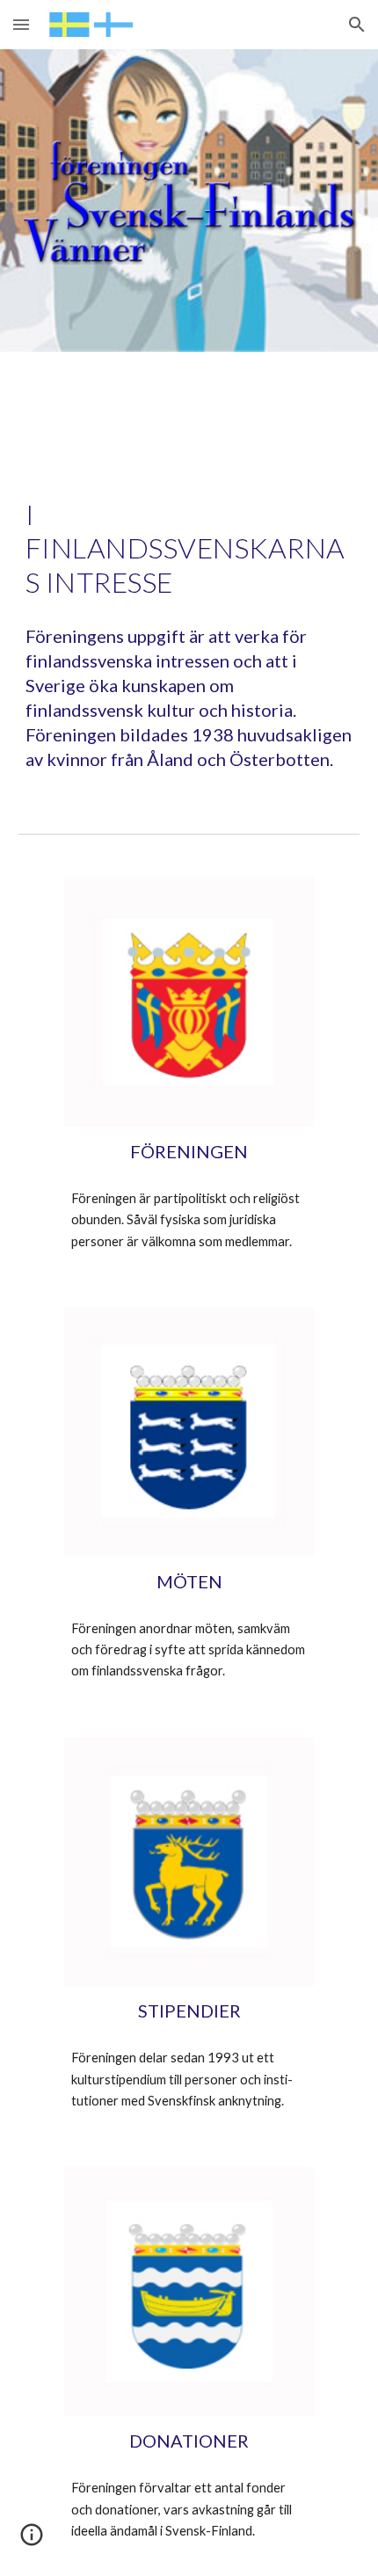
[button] (21, 24)
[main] (189, 548)
